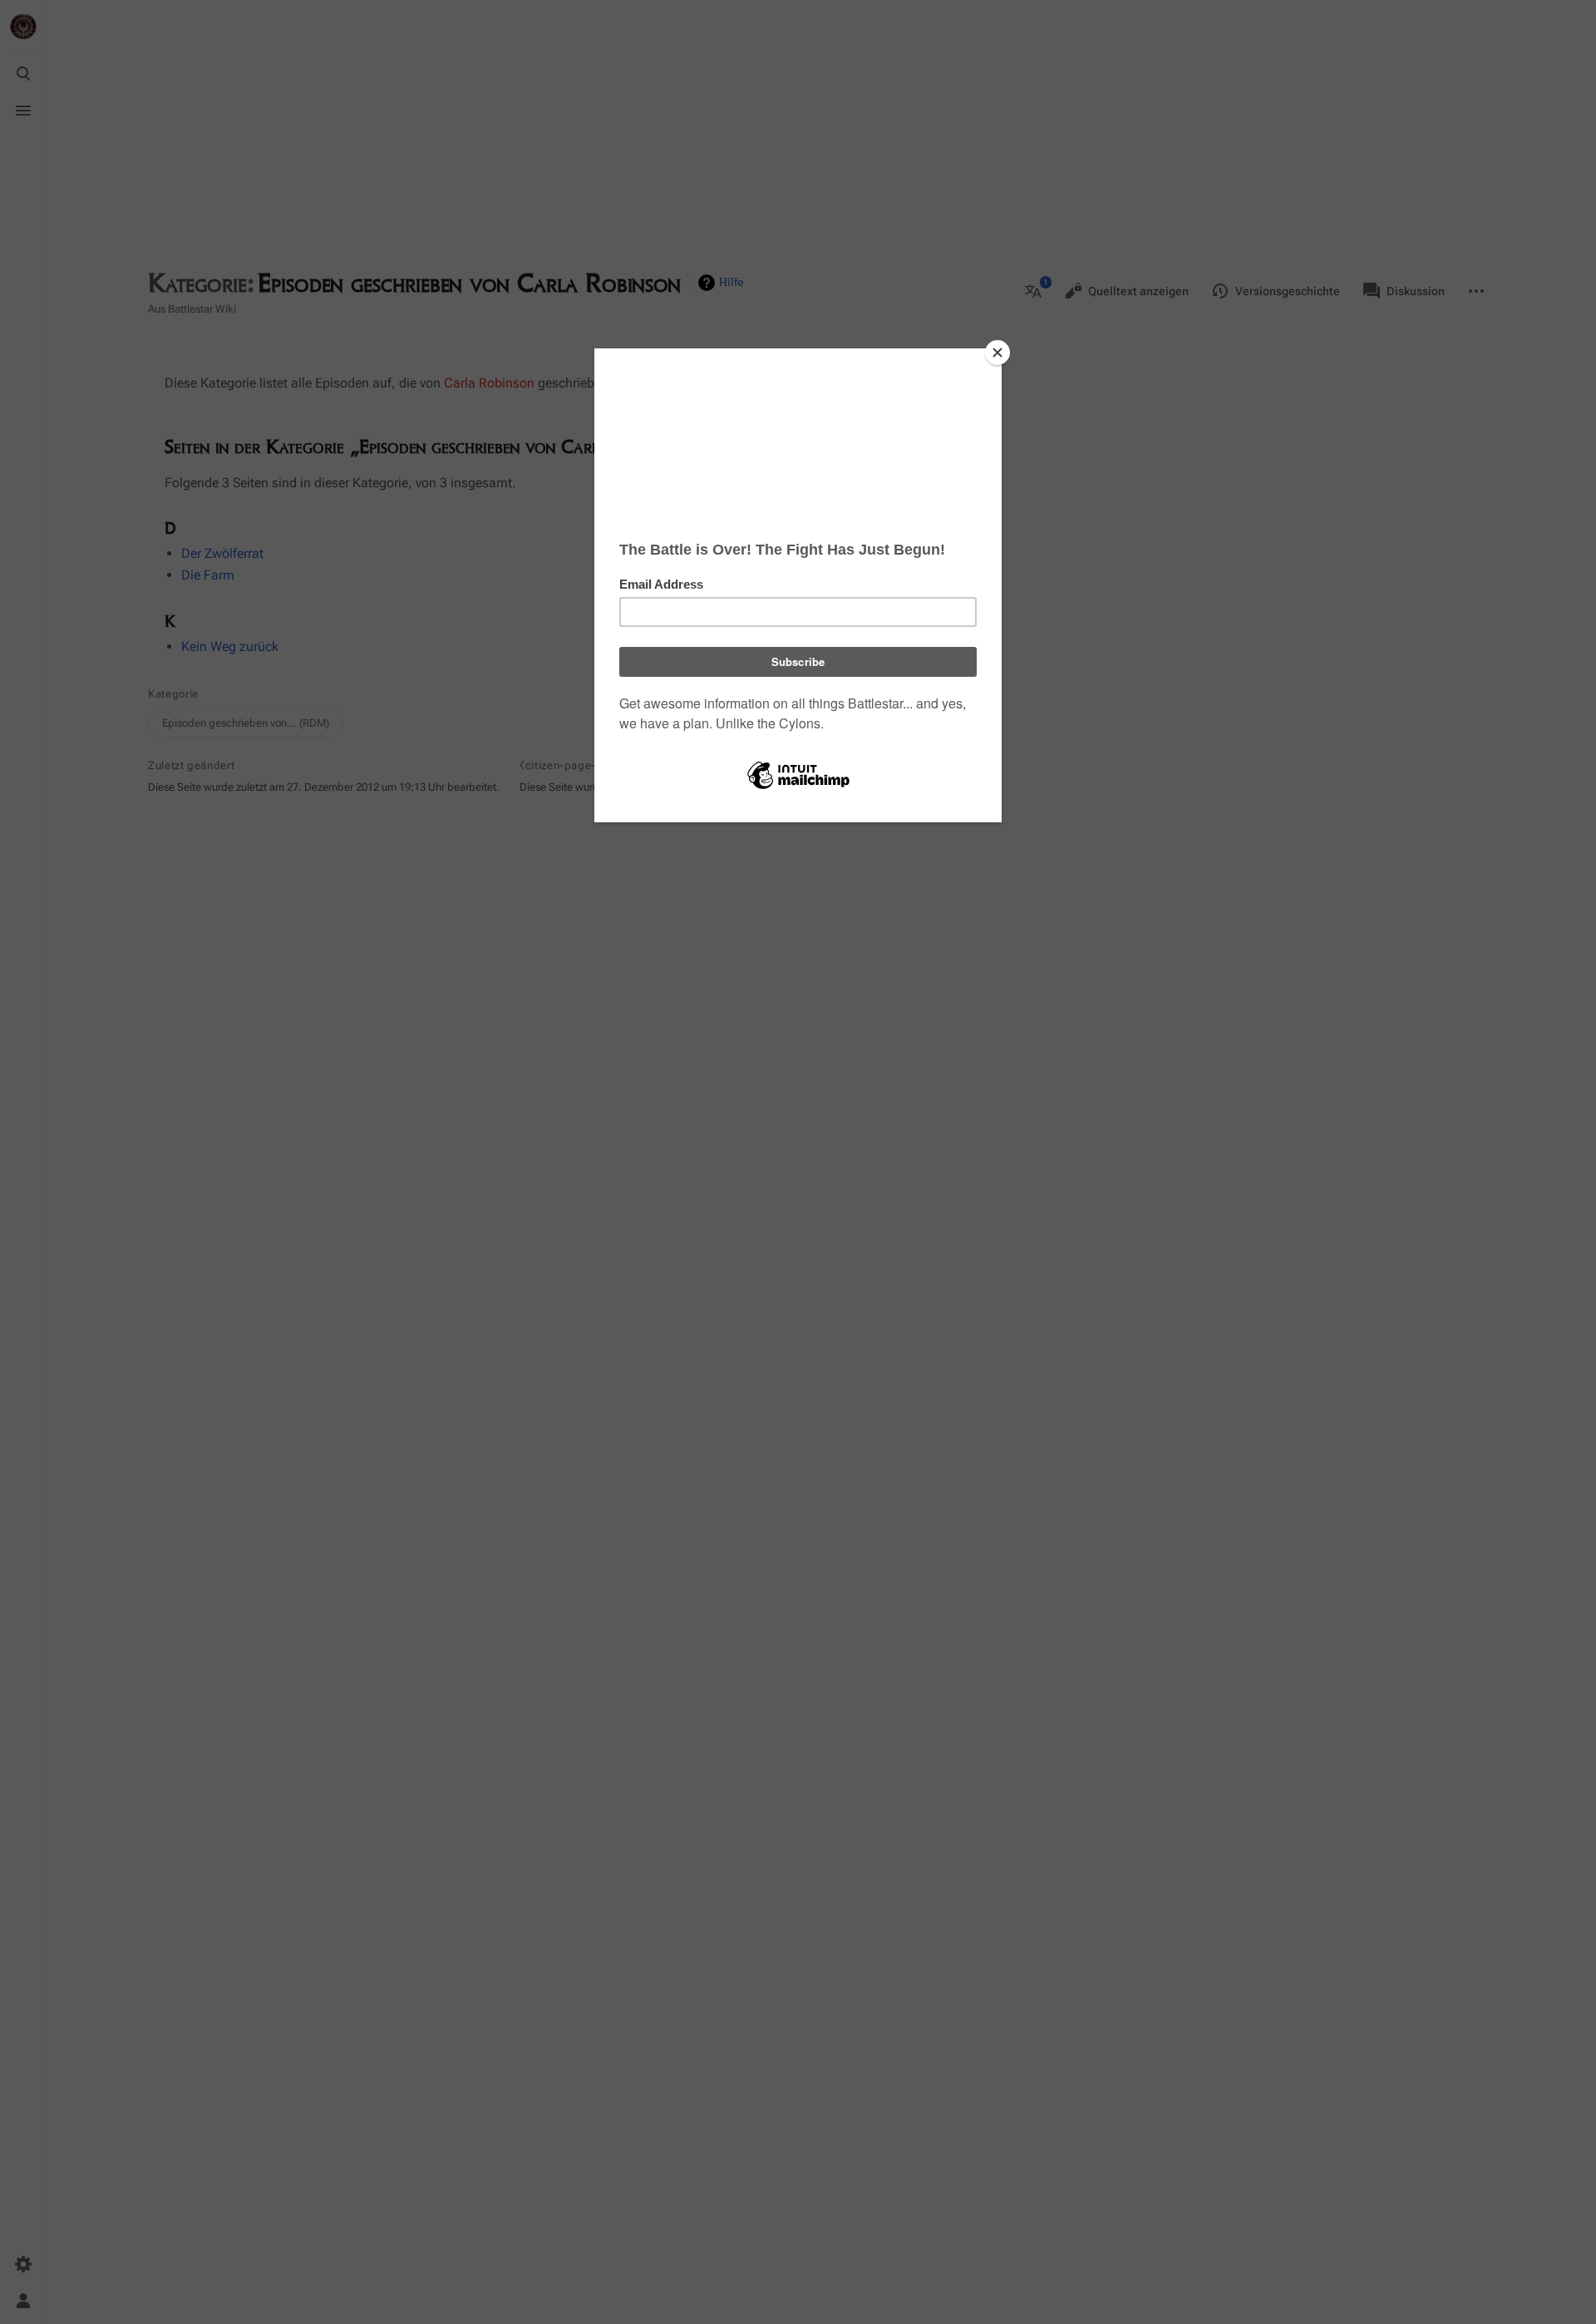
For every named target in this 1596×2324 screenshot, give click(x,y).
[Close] (997, 353)
